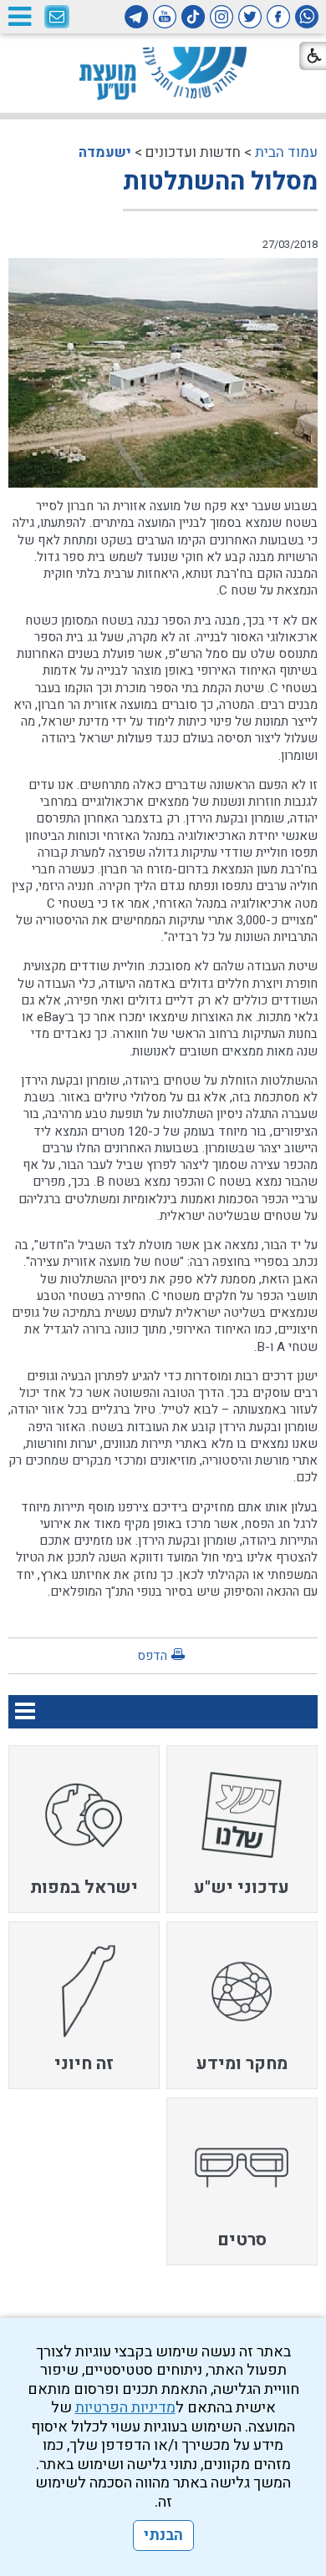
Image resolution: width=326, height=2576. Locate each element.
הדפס (152, 1656)
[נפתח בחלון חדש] (307, 17)
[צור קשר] (57, 18)
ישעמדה (105, 152)
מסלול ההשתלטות (220, 182)
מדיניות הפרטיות (125, 2408)
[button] (19, 16)
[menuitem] (242, 1829)
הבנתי (163, 2536)
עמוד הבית (286, 152)
